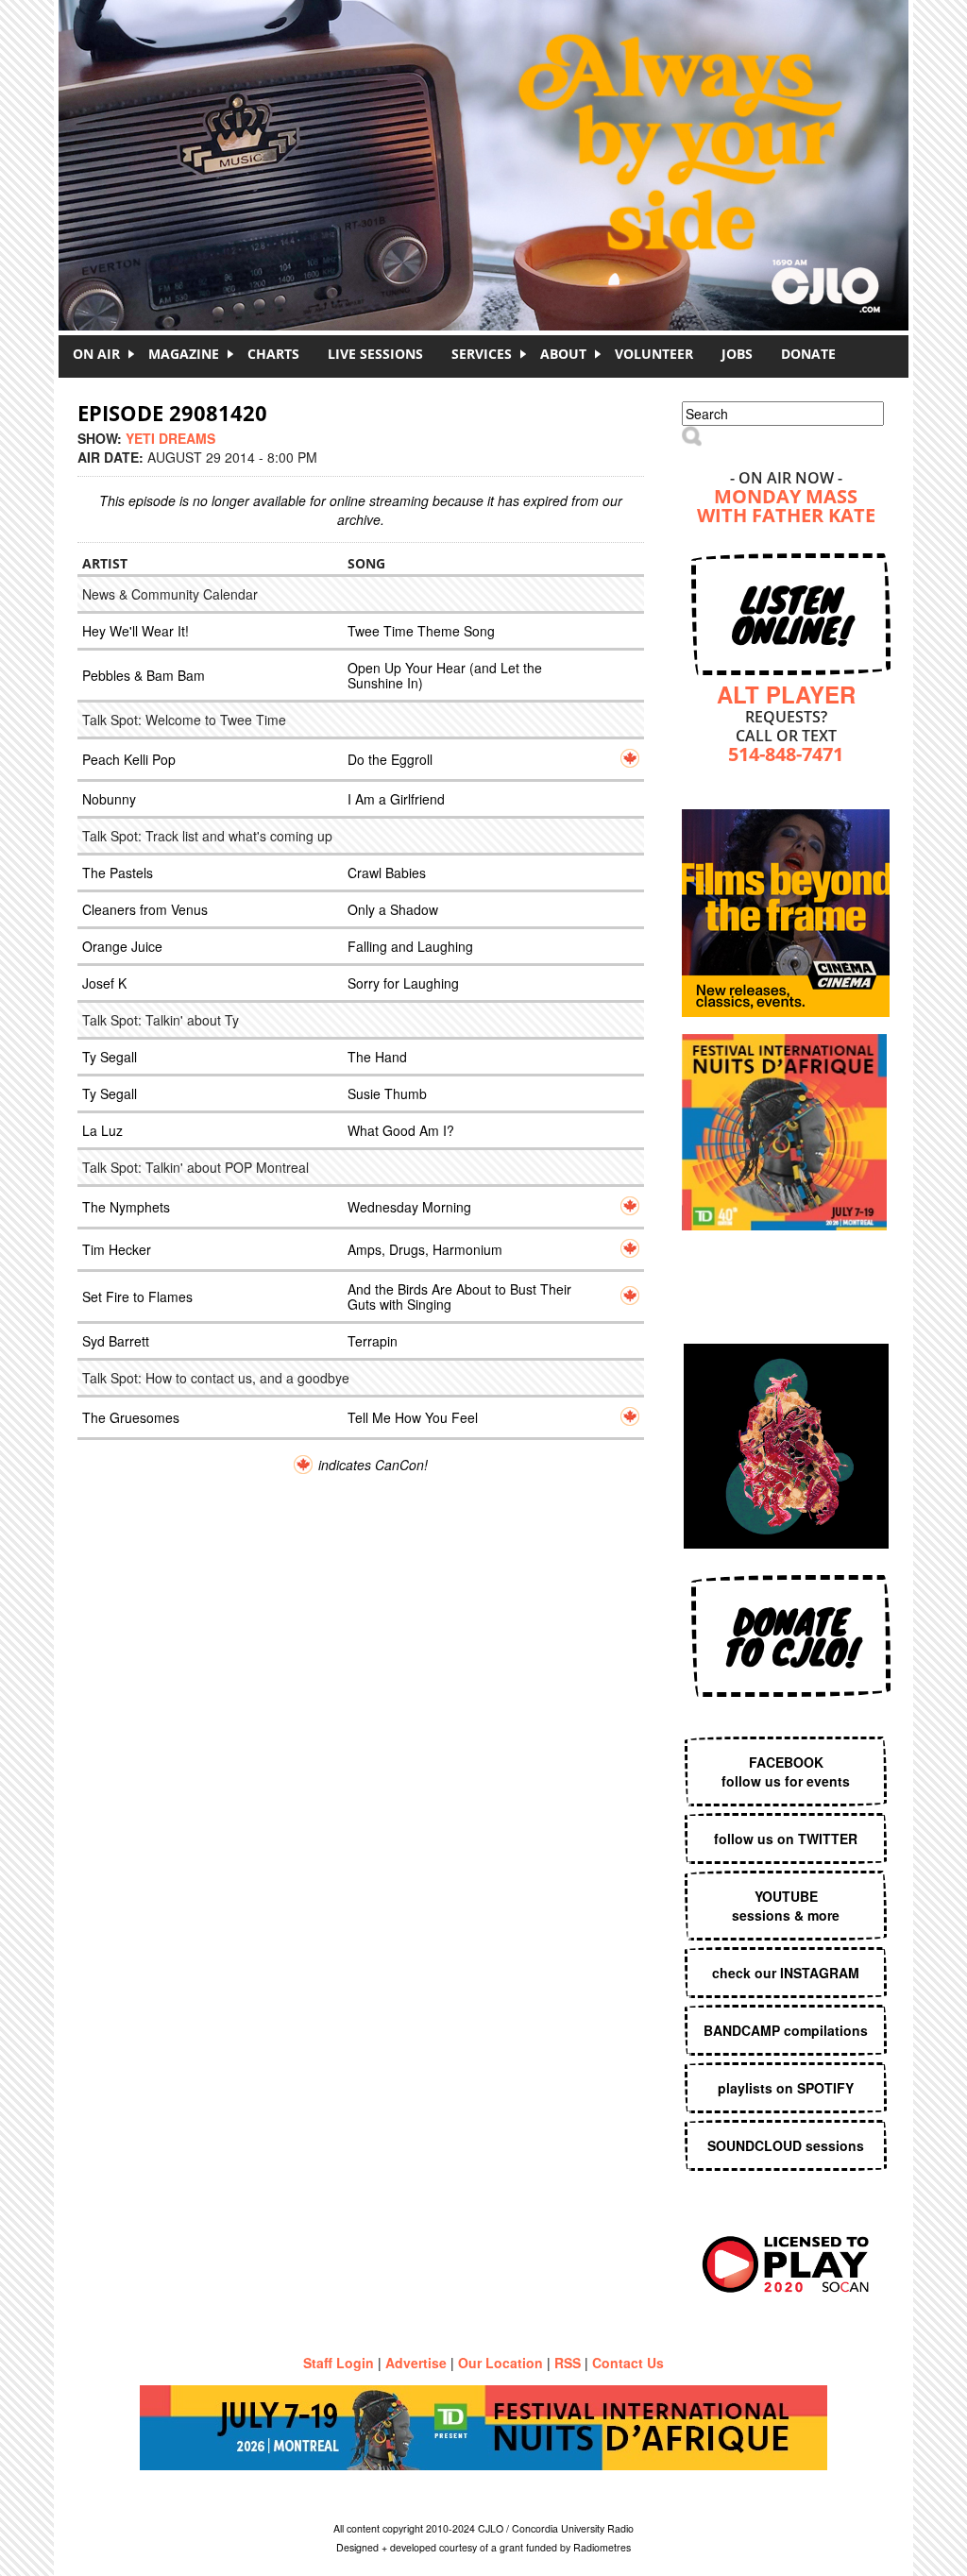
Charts (273, 354)
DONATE (808, 354)
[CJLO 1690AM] (488, 132)
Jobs (737, 354)
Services (482, 354)
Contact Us (628, 2363)
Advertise (416, 2363)
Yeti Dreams (170, 438)
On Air (96, 354)
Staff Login (339, 2363)
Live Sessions (375, 354)
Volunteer (654, 354)
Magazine (184, 354)
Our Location (500, 2363)
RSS (568, 2363)
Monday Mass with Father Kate (786, 508)
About (563, 354)
